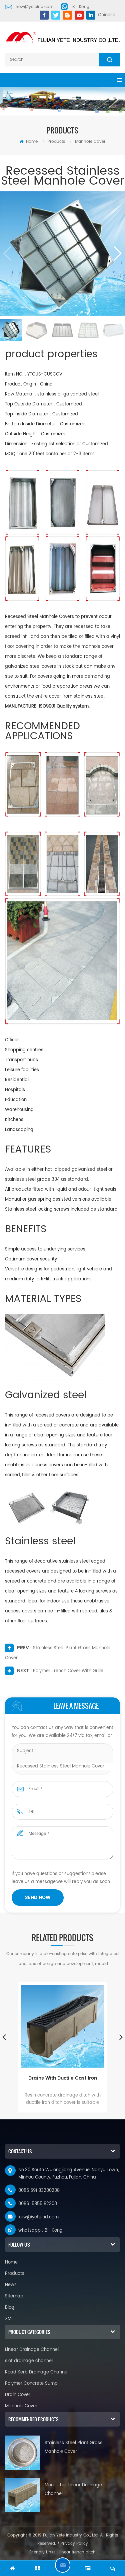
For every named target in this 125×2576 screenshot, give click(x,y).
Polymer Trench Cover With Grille (68, 1671)
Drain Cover (18, 2395)
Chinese (107, 15)
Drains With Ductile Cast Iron (63, 2078)
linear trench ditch (77, 2552)
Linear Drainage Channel (32, 2350)
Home (31, 142)
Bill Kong (81, 7)
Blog (10, 2308)
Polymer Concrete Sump (31, 2384)
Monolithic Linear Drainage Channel (73, 2490)
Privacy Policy (74, 2544)
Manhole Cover (90, 142)
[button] (117, 253)
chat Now (63, 2565)
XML (9, 2319)
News (11, 2285)
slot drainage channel (29, 2361)
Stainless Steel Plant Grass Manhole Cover (73, 2447)
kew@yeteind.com (35, 7)
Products (56, 142)
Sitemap (14, 2296)
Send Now (38, 1897)
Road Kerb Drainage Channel (37, 2372)
